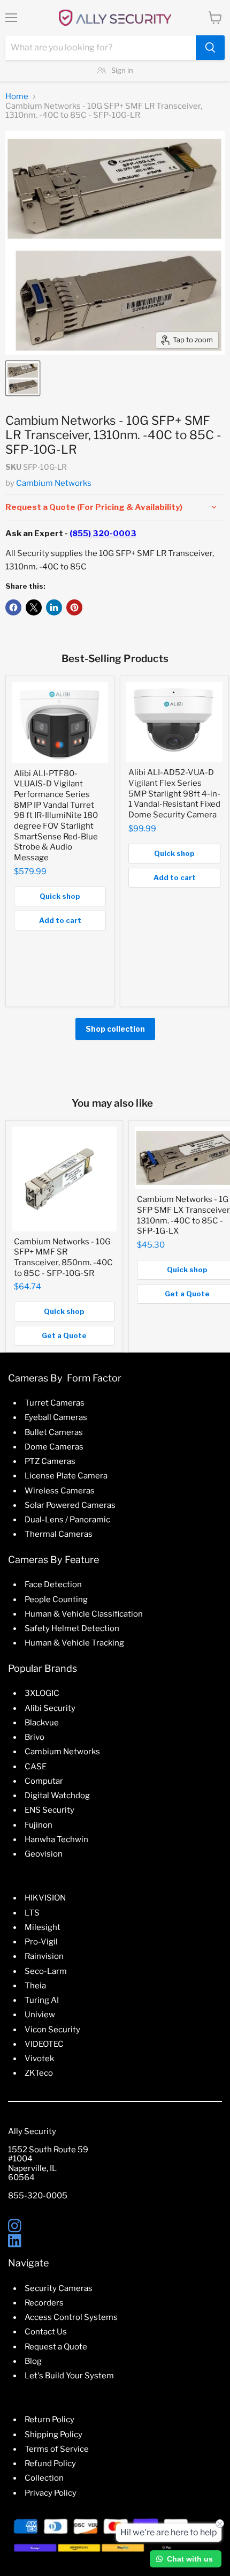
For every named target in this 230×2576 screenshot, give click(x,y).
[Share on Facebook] (13, 607)
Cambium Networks (54, 483)
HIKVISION (45, 1898)
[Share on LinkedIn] (54, 607)
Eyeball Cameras (56, 1417)
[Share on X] (34, 607)
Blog (33, 2361)
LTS (32, 1913)
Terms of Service (57, 2449)
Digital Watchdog (57, 1796)
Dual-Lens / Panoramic (67, 1520)
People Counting (56, 1599)
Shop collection (115, 1029)
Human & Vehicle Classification (84, 1614)
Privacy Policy (51, 2493)
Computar (44, 1781)
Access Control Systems (71, 2317)
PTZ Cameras (50, 1461)
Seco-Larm (46, 1971)
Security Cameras (59, 2288)
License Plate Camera (66, 1476)
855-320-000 (35, 2196)
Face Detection (53, 1584)
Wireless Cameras (60, 1491)
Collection (44, 2478)
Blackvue (42, 1723)
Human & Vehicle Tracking (74, 1643)
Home (17, 97)
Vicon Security (52, 2030)
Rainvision (44, 1956)
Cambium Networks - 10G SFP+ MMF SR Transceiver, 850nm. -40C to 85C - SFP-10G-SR (63, 1257)
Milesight (43, 1927)
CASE (36, 1767)
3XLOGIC (42, 1693)
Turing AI (42, 2000)
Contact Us (46, 2332)
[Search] (210, 48)
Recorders (44, 2303)
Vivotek (39, 2059)
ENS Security (49, 1810)
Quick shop (60, 896)
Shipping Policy (53, 2435)
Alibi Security (50, 1708)
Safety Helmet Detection (72, 1628)
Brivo (34, 1737)
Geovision (44, 1854)
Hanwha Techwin (56, 1839)
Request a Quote (56, 2347)
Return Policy (49, 2420)
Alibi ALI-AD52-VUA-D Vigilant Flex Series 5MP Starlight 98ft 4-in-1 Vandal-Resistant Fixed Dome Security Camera (174, 794)
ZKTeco (39, 2073)
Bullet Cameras (54, 1432)
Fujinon (39, 1825)
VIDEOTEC (44, 2044)
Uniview (40, 2015)
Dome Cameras (54, 1447)
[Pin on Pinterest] (74, 607)
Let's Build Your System (69, 2376)
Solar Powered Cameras (70, 1505)
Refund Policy (50, 2464)
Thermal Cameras (59, 1534)
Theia (35, 1986)
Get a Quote (64, 1335)
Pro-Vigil (41, 1942)
